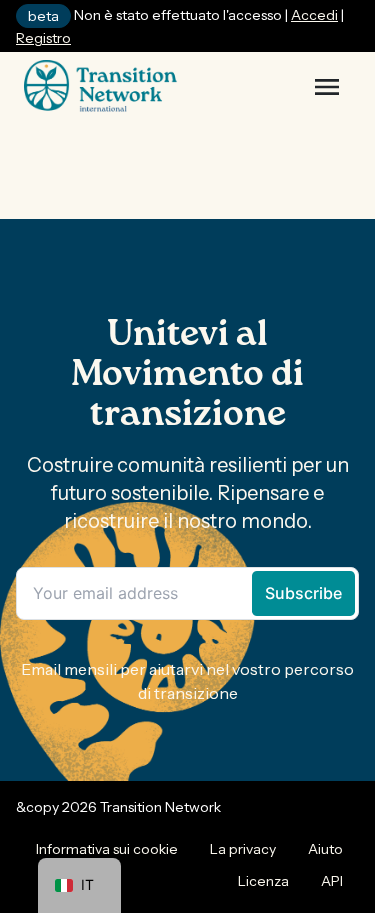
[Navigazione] (327, 87)
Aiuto (325, 849)
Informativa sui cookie (107, 849)
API (332, 881)
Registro (43, 38)
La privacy (243, 849)
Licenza (263, 881)
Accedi (314, 15)
